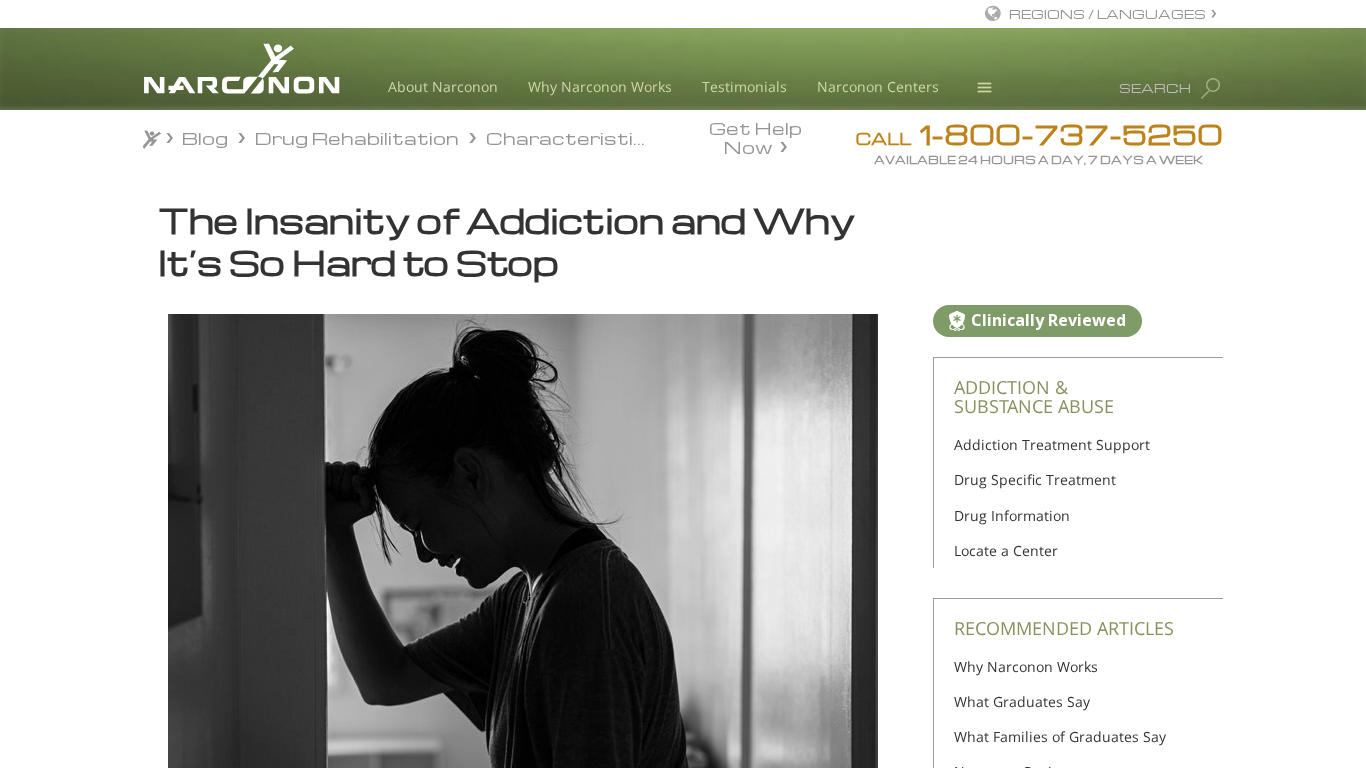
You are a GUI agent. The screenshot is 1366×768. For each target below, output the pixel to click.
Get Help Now (755, 136)
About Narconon (443, 86)
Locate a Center (1006, 550)
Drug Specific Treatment (1035, 479)
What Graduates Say (1022, 701)
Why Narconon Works (600, 86)
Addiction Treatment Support (1052, 444)
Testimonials (744, 86)
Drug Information (1012, 515)
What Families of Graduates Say (1060, 736)
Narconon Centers (878, 86)
